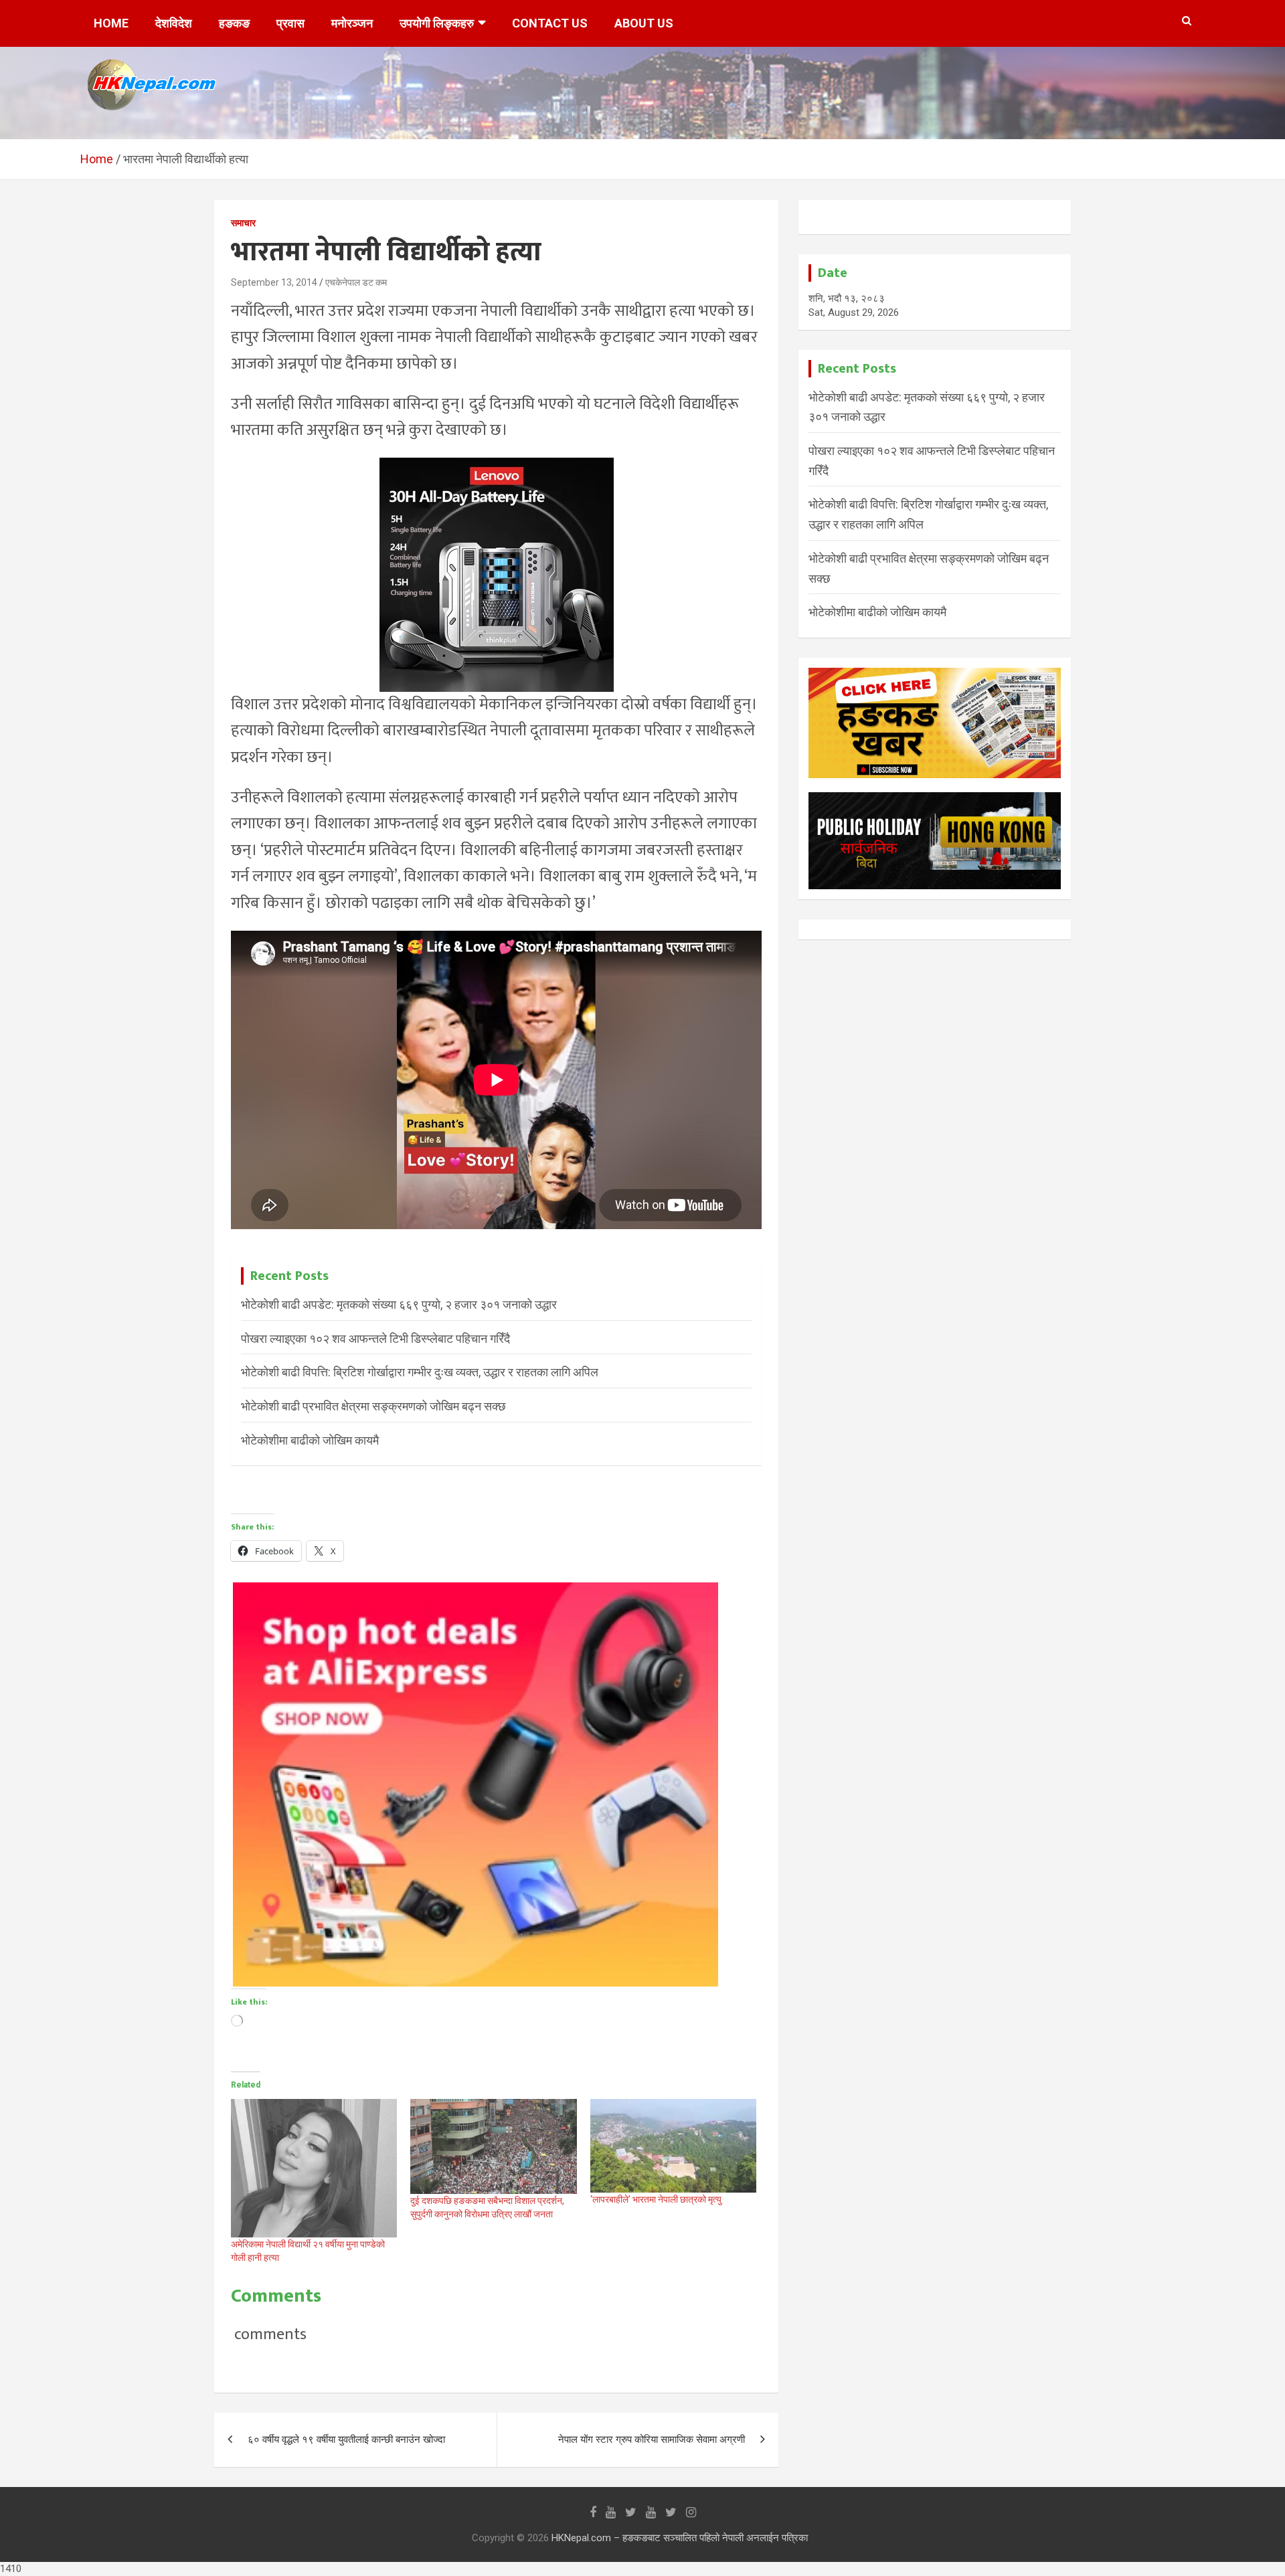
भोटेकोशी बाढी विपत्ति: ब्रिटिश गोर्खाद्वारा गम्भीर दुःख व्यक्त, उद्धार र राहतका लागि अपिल (420, 1372)
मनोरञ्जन (352, 23)
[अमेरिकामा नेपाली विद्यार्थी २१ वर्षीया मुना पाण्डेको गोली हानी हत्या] (314, 2168)
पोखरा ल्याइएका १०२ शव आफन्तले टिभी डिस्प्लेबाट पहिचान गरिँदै (375, 1339)
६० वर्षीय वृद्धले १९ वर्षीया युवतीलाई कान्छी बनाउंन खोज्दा (346, 2440)
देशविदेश (174, 23)
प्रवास (290, 23)
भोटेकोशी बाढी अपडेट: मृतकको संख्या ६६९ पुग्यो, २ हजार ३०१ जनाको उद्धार (399, 1304)
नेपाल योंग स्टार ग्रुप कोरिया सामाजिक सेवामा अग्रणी (652, 2440)
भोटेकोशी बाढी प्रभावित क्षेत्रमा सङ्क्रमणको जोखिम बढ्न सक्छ (373, 1406)
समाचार (243, 223)
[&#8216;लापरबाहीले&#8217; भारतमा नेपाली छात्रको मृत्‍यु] (673, 2146)
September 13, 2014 (274, 282)
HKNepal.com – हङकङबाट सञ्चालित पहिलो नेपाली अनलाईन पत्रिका (680, 2538)
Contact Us (550, 23)
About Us (644, 23)
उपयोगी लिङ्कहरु (437, 23)
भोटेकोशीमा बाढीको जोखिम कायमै (310, 1440)
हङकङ (234, 23)
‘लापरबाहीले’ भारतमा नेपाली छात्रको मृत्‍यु (656, 2199)
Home (111, 23)
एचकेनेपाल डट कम (356, 282)
